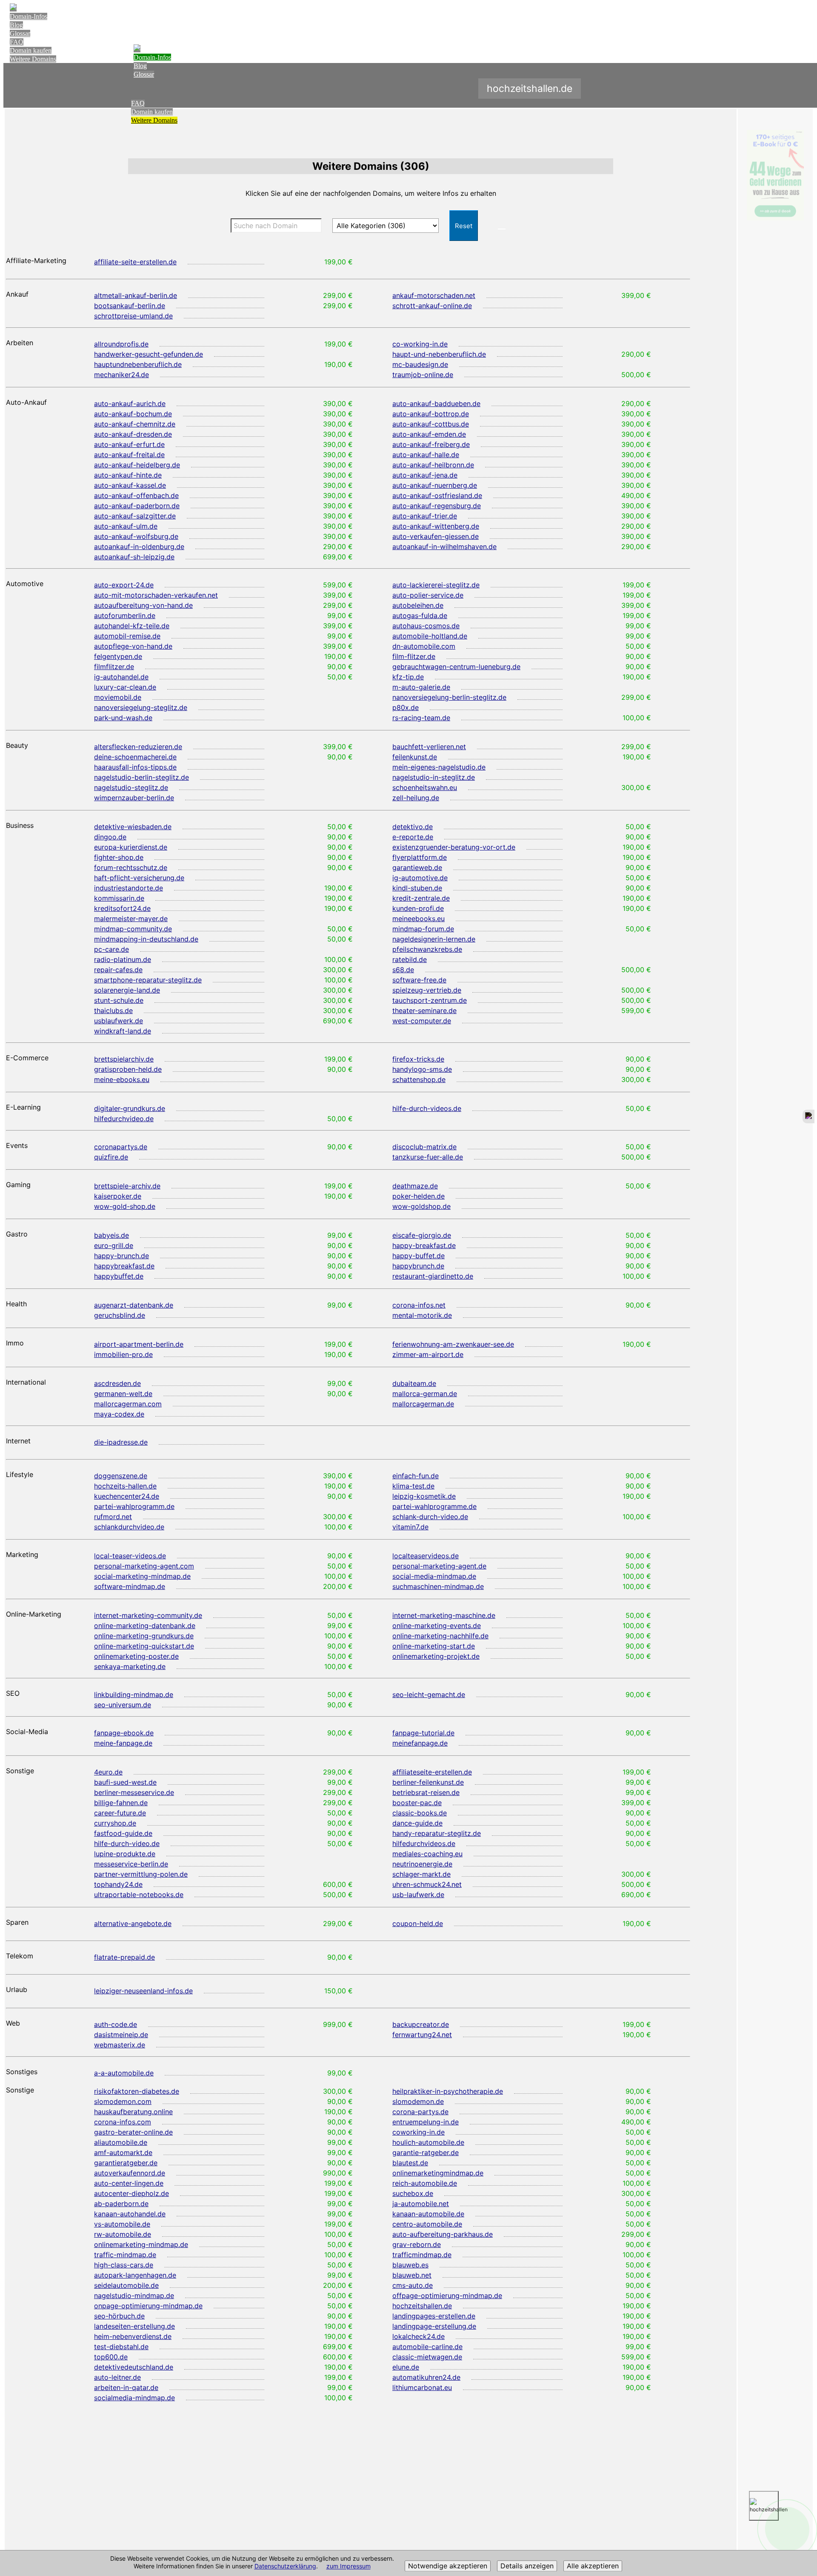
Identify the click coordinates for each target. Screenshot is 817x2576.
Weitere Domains (33, 59)
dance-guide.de (417, 1823)
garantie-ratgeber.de (426, 2152)
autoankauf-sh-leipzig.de (134, 557)
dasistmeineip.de (121, 2035)
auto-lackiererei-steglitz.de (436, 585)
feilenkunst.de (415, 757)
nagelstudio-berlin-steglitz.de (141, 777)
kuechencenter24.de (127, 1496)
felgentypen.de (118, 656)
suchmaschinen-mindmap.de (438, 1586)
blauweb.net (412, 2275)
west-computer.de (422, 1021)
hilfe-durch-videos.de (427, 1108)
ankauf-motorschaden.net (434, 295)
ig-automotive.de (420, 878)
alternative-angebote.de (133, 1923)
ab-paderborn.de (121, 2204)
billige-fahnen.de (121, 1803)
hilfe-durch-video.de (127, 1843)
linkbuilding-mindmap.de (134, 1694)
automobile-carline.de (427, 2347)
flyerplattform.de (420, 857)
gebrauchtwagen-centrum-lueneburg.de (456, 667)
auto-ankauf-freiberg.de (431, 444)
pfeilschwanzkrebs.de (427, 949)
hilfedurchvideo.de (124, 1119)
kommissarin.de (119, 898)
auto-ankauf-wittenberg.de (436, 526)
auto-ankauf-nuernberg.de (435, 485)
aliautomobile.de (121, 2142)
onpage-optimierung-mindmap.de (148, 2306)
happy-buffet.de (418, 1256)
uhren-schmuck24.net (427, 1884)
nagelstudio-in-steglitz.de (434, 777)
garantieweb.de (417, 867)
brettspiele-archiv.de (127, 1186)
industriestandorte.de (129, 888)
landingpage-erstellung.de (434, 2326)
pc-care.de (111, 949)
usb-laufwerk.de (418, 1895)
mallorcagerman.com (128, 1404)
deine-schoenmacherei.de (135, 757)
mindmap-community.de (133, 929)
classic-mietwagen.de (427, 2357)
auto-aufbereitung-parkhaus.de (443, 2234)
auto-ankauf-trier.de (425, 516)
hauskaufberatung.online (133, 2112)
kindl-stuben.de (417, 888)
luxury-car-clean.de (125, 687)
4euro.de (108, 1772)
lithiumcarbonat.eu (422, 2387)
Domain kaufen (31, 50)
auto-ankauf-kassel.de (130, 485)
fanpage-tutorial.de (423, 1733)
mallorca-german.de (425, 1394)
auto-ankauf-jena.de (425, 475)
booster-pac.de (417, 1803)
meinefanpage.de (420, 1743)
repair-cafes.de (118, 970)
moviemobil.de (118, 697)
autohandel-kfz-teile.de (132, 626)
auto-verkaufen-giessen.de (436, 536)
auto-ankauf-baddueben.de (436, 404)
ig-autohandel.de (121, 677)
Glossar (20, 33)
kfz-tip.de (408, 677)
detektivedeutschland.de (134, 2367)
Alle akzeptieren (593, 2566)
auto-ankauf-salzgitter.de (135, 516)
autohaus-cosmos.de (426, 626)
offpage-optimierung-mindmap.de (447, 2296)
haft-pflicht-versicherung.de (139, 878)
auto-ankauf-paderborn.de (137, 506)
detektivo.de (413, 827)
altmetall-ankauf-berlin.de (136, 295)
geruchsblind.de (120, 1315)
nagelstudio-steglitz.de (131, 787)
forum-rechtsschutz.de (131, 867)
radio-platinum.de (123, 959)
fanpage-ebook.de (124, 1733)
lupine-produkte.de (125, 1854)
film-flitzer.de (414, 656)
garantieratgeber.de (126, 2163)
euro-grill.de (114, 1245)
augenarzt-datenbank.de (134, 1305)
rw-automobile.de (123, 2234)
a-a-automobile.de (124, 2073)
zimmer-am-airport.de (428, 1354)
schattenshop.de (419, 1079)
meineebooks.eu (418, 919)
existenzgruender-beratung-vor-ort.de (454, 847)
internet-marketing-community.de (148, 1615)
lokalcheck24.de (418, 2336)
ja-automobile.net (421, 2204)
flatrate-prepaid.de (124, 1957)
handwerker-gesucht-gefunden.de (149, 354)
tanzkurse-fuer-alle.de (428, 1157)
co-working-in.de (420, 344)
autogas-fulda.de (420, 615)
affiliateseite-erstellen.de (432, 1772)
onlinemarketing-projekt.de (436, 1656)
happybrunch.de (418, 1266)
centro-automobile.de (427, 2224)
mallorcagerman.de (423, 1404)
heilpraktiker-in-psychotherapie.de (448, 2091)
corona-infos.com (123, 2122)
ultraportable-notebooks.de (139, 1895)
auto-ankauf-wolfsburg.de (136, 536)
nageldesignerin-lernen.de (434, 939)
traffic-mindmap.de (125, 2255)
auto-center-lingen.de (129, 2183)
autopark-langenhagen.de (135, 2275)
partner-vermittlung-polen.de (141, 1874)
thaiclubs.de (113, 1010)
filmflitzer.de (114, 667)
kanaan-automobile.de (428, 2214)
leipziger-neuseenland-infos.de (143, 1991)
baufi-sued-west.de (125, 1782)
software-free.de (419, 980)
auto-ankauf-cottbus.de (431, 424)
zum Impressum (349, 2566)
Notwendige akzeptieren (448, 2566)
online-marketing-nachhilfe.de (440, 1636)
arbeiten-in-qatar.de (126, 2387)
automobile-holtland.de (430, 636)
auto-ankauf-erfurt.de (129, 444)
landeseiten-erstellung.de (134, 2326)
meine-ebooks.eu (122, 1079)
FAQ (17, 42)
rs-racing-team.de (421, 718)
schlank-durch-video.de (430, 1517)
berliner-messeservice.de (134, 1792)
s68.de (403, 970)
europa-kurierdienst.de (131, 847)
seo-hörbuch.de (119, 2316)
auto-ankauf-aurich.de (130, 404)
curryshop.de (115, 1823)
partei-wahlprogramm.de (134, 1506)
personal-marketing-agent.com (144, 1566)
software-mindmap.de (130, 1586)
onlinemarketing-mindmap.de (141, 2244)
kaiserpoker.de (118, 1196)
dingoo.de (110, 837)
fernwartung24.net (422, 2035)
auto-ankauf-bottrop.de (431, 414)
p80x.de (406, 707)
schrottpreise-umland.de (133, 316)
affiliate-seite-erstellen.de (135, 262)
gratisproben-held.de (128, 1069)
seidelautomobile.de (126, 2285)
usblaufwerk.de (119, 1021)
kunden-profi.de (418, 908)
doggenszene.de (121, 1476)
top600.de (111, 2357)
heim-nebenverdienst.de (133, 2336)
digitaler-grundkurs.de (130, 1108)
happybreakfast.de (124, 1266)
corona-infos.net (419, 1305)
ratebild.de (410, 959)
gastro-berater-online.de (133, 2132)
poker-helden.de (418, 1196)
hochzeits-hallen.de (125, 1486)
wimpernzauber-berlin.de (134, 798)
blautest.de (410, 2163)
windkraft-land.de (123, 1031)
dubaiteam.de (414, 1383)
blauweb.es (410, 2265)
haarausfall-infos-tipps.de (135, 767)
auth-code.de (116, 2024)
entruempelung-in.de (426, 2122)
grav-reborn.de (417, 2244)
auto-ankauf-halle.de (426, 455)
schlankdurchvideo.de (129, 1527)
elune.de (406, 2367)
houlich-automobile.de (428, 2142)
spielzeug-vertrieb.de (427, 990)
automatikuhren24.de (426, 2377)
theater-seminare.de (424, 1010)
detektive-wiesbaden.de (133, 827)
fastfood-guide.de (123, 1833)
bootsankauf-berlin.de (130, 306)
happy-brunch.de (121, 1256)
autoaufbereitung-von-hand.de (143, 605)
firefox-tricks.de (418, 1059)
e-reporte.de (413, 837)
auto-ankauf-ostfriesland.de (437, 495)
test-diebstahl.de (121, 2347)
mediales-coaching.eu (427, 1854)
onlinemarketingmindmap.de (438, 2173)
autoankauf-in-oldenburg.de (139, 547)
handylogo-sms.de (422, 1069)
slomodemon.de (418, 2101)
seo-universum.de (123, 1705)
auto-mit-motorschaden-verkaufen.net (156, 595)
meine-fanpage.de (123, 1743)
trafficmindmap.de (422, 2255)
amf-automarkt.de (123, 2152)
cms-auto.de (413, 2285)
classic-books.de (420, 1813)
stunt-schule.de (119, 1000)
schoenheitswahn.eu (425, 787)
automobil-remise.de (127, 636)
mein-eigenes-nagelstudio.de (439, 767)
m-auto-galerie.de (421, 687)
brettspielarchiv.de (124, 1059)
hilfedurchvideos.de (424, 1843)
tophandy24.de (118, 1884)
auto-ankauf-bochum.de (133, 414)
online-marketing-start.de (434, 1646)
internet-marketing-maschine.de (444, 1615)
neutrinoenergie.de (422, 1864)
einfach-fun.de (416, 1476)
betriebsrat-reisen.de (426, 1792)
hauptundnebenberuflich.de (138, 364)
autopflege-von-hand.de (133, 646)
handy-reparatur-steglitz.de (437, 1833)
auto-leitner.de (117, 2377)
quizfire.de (111, 1157)
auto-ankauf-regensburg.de (437, 506)
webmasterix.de (120, 2045)
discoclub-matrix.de (424, 1147)
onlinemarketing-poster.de (136, 1656)
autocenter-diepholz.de (131, 2193)
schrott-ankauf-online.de (432, 306)
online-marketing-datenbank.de (145, 1626)
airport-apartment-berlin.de (139, 1344)
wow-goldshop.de (421, 1206)
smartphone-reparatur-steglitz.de (148, 980)
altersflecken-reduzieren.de (138, 747)
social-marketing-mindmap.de (142, 1576)
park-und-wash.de (123, 718)
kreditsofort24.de (122, 908)
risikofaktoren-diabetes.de (137, 2091)
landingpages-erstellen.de (434, 2316)
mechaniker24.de (121, 375)
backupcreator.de (421, 2024)
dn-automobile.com (424, 646)
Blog (16, 25)
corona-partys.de (420, 2112)
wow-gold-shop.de (125, 1206)
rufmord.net (113, 1517)
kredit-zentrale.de (421, 898)
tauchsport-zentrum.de (430, 1000)
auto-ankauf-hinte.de (128, 475)
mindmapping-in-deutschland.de (146, 939)
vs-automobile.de (122, 2224)
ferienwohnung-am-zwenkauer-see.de (453, 1344)
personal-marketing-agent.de (439, 1566)
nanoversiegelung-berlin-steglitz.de (449, 697)
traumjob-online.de (423, 375)
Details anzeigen (527, 2566)
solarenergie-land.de (127, 990)
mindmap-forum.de (423, 929)
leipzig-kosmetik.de (424, 1496)
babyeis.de (111, 1235)
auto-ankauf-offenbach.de (136, 495)
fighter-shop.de (119, 857)
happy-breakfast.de (424, 1245)
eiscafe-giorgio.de (422, 1235)
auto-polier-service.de (428, 595)
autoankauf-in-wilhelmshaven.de (444, 547)
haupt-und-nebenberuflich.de (439, 354)
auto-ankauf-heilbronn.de (433, 465)
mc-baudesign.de (420, 364)
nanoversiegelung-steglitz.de (141, 707)
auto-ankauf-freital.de (129, 455)
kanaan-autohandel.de (130, 2214)
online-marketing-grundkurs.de (144, 1636)
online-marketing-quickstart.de (144, 1646)
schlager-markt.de (421, 1874)
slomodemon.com (123, 2101)
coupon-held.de (418, 1923)
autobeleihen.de (418, 605)
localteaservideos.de (426, 1556)
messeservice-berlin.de (131, 1864)
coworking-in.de (418, 2132)
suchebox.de (413, 2193)
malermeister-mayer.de (131, 919)
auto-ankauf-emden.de (429, 434)
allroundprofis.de (121, 344)
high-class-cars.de (124, 2265)
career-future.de (120, 1813)
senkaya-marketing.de (130, 1666)
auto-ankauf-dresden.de (133, 434)
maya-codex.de (119, 1414)
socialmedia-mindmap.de (134, 2398)
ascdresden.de (117, 1383)
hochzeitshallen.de (422, 2306)
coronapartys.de (121, 1147)
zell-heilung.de (416, 798)
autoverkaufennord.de (130, 2173)
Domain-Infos (29, 16)
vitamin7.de (410, 1527)
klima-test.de (413, 1486)
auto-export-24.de (124, 585)
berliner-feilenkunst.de (428, 1782)
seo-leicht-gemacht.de (429, 1694)
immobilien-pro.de (123, 1354)
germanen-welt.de (123, 1394)
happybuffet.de (119, 1276)
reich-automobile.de (425, 2183)
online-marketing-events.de (437, 1626)
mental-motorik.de (422, 1315)
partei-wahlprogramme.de (434, 1506)
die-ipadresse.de (121, 1442)
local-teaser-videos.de (130, 1556)
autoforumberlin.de (125, 615)
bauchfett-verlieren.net (429, 747)
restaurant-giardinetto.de (433, 1276)
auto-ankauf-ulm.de (126, 526)
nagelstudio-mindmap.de (134, 2296)
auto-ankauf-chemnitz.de (135, 424)
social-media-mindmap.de (434, 1576)
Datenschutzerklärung (285, 2566)
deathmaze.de (415, 1186)
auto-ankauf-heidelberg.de (137, 465)
